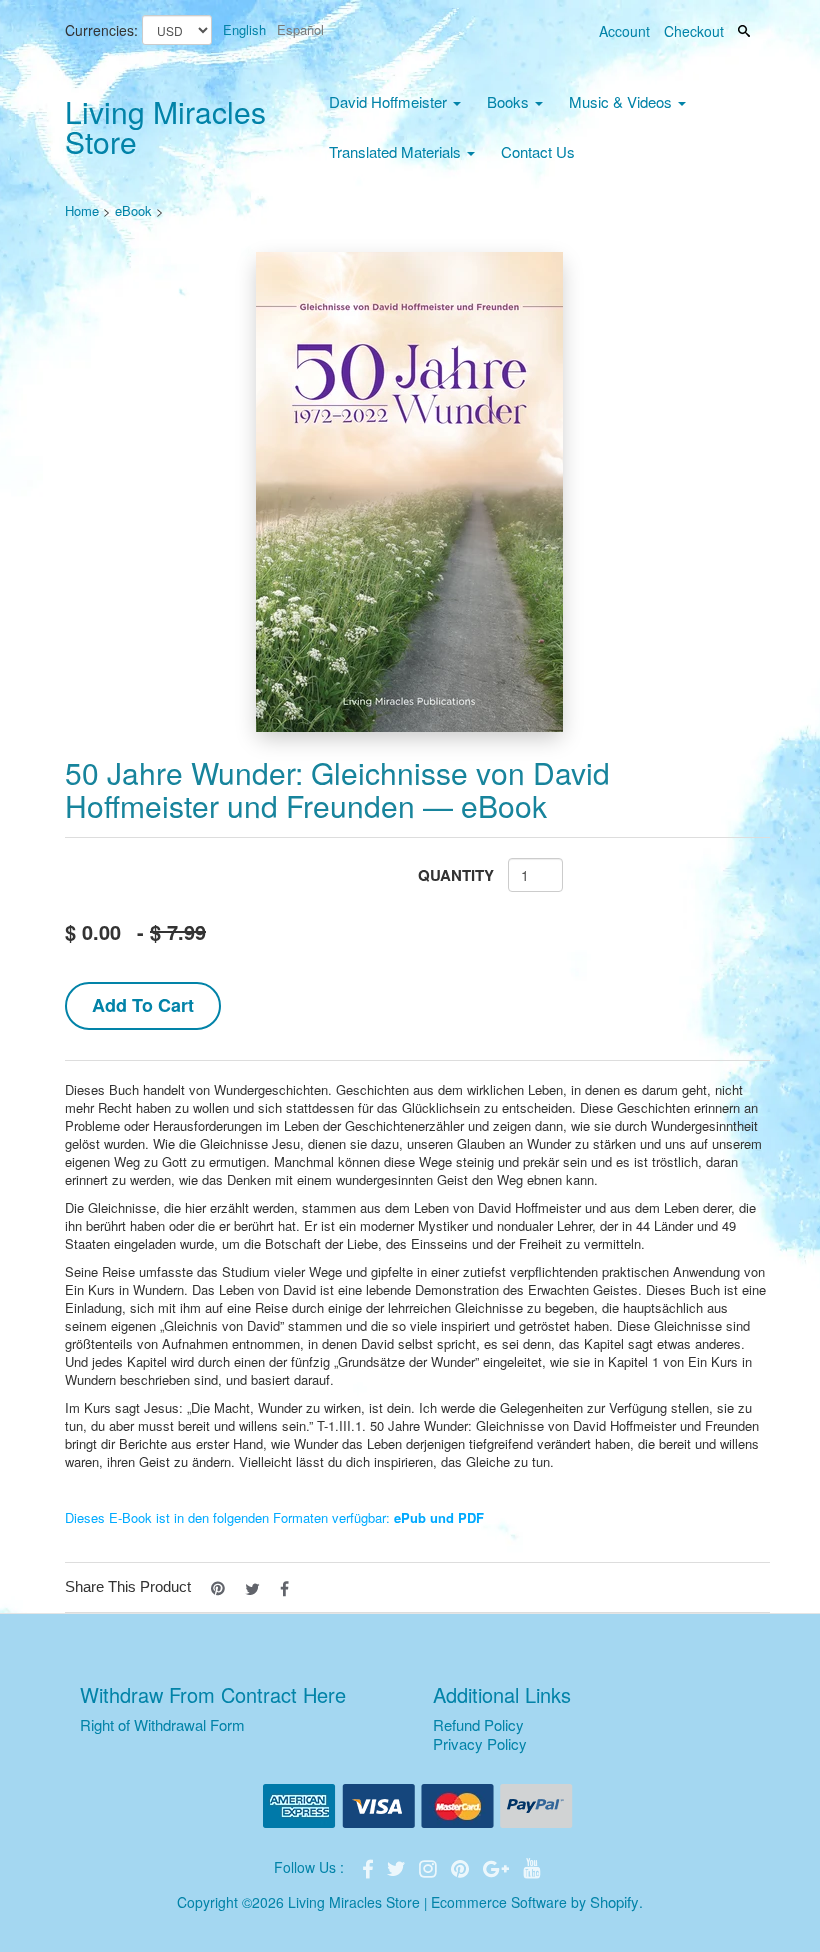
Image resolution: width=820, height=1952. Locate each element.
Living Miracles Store (165, 126)
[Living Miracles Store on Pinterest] (462, 1866)
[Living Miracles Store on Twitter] (398, 1866)
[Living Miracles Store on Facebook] (370, 1866)
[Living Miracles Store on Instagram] (430, 1866)
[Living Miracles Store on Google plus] (498, 1866)
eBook (133, 210)
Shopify (614, 1901)
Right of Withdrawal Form (162, 1724)
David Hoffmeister (390, 101)
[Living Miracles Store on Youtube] (532, 1866)
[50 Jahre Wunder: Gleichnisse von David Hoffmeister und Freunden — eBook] (410, 492)
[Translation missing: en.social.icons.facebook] (284, 1586)
